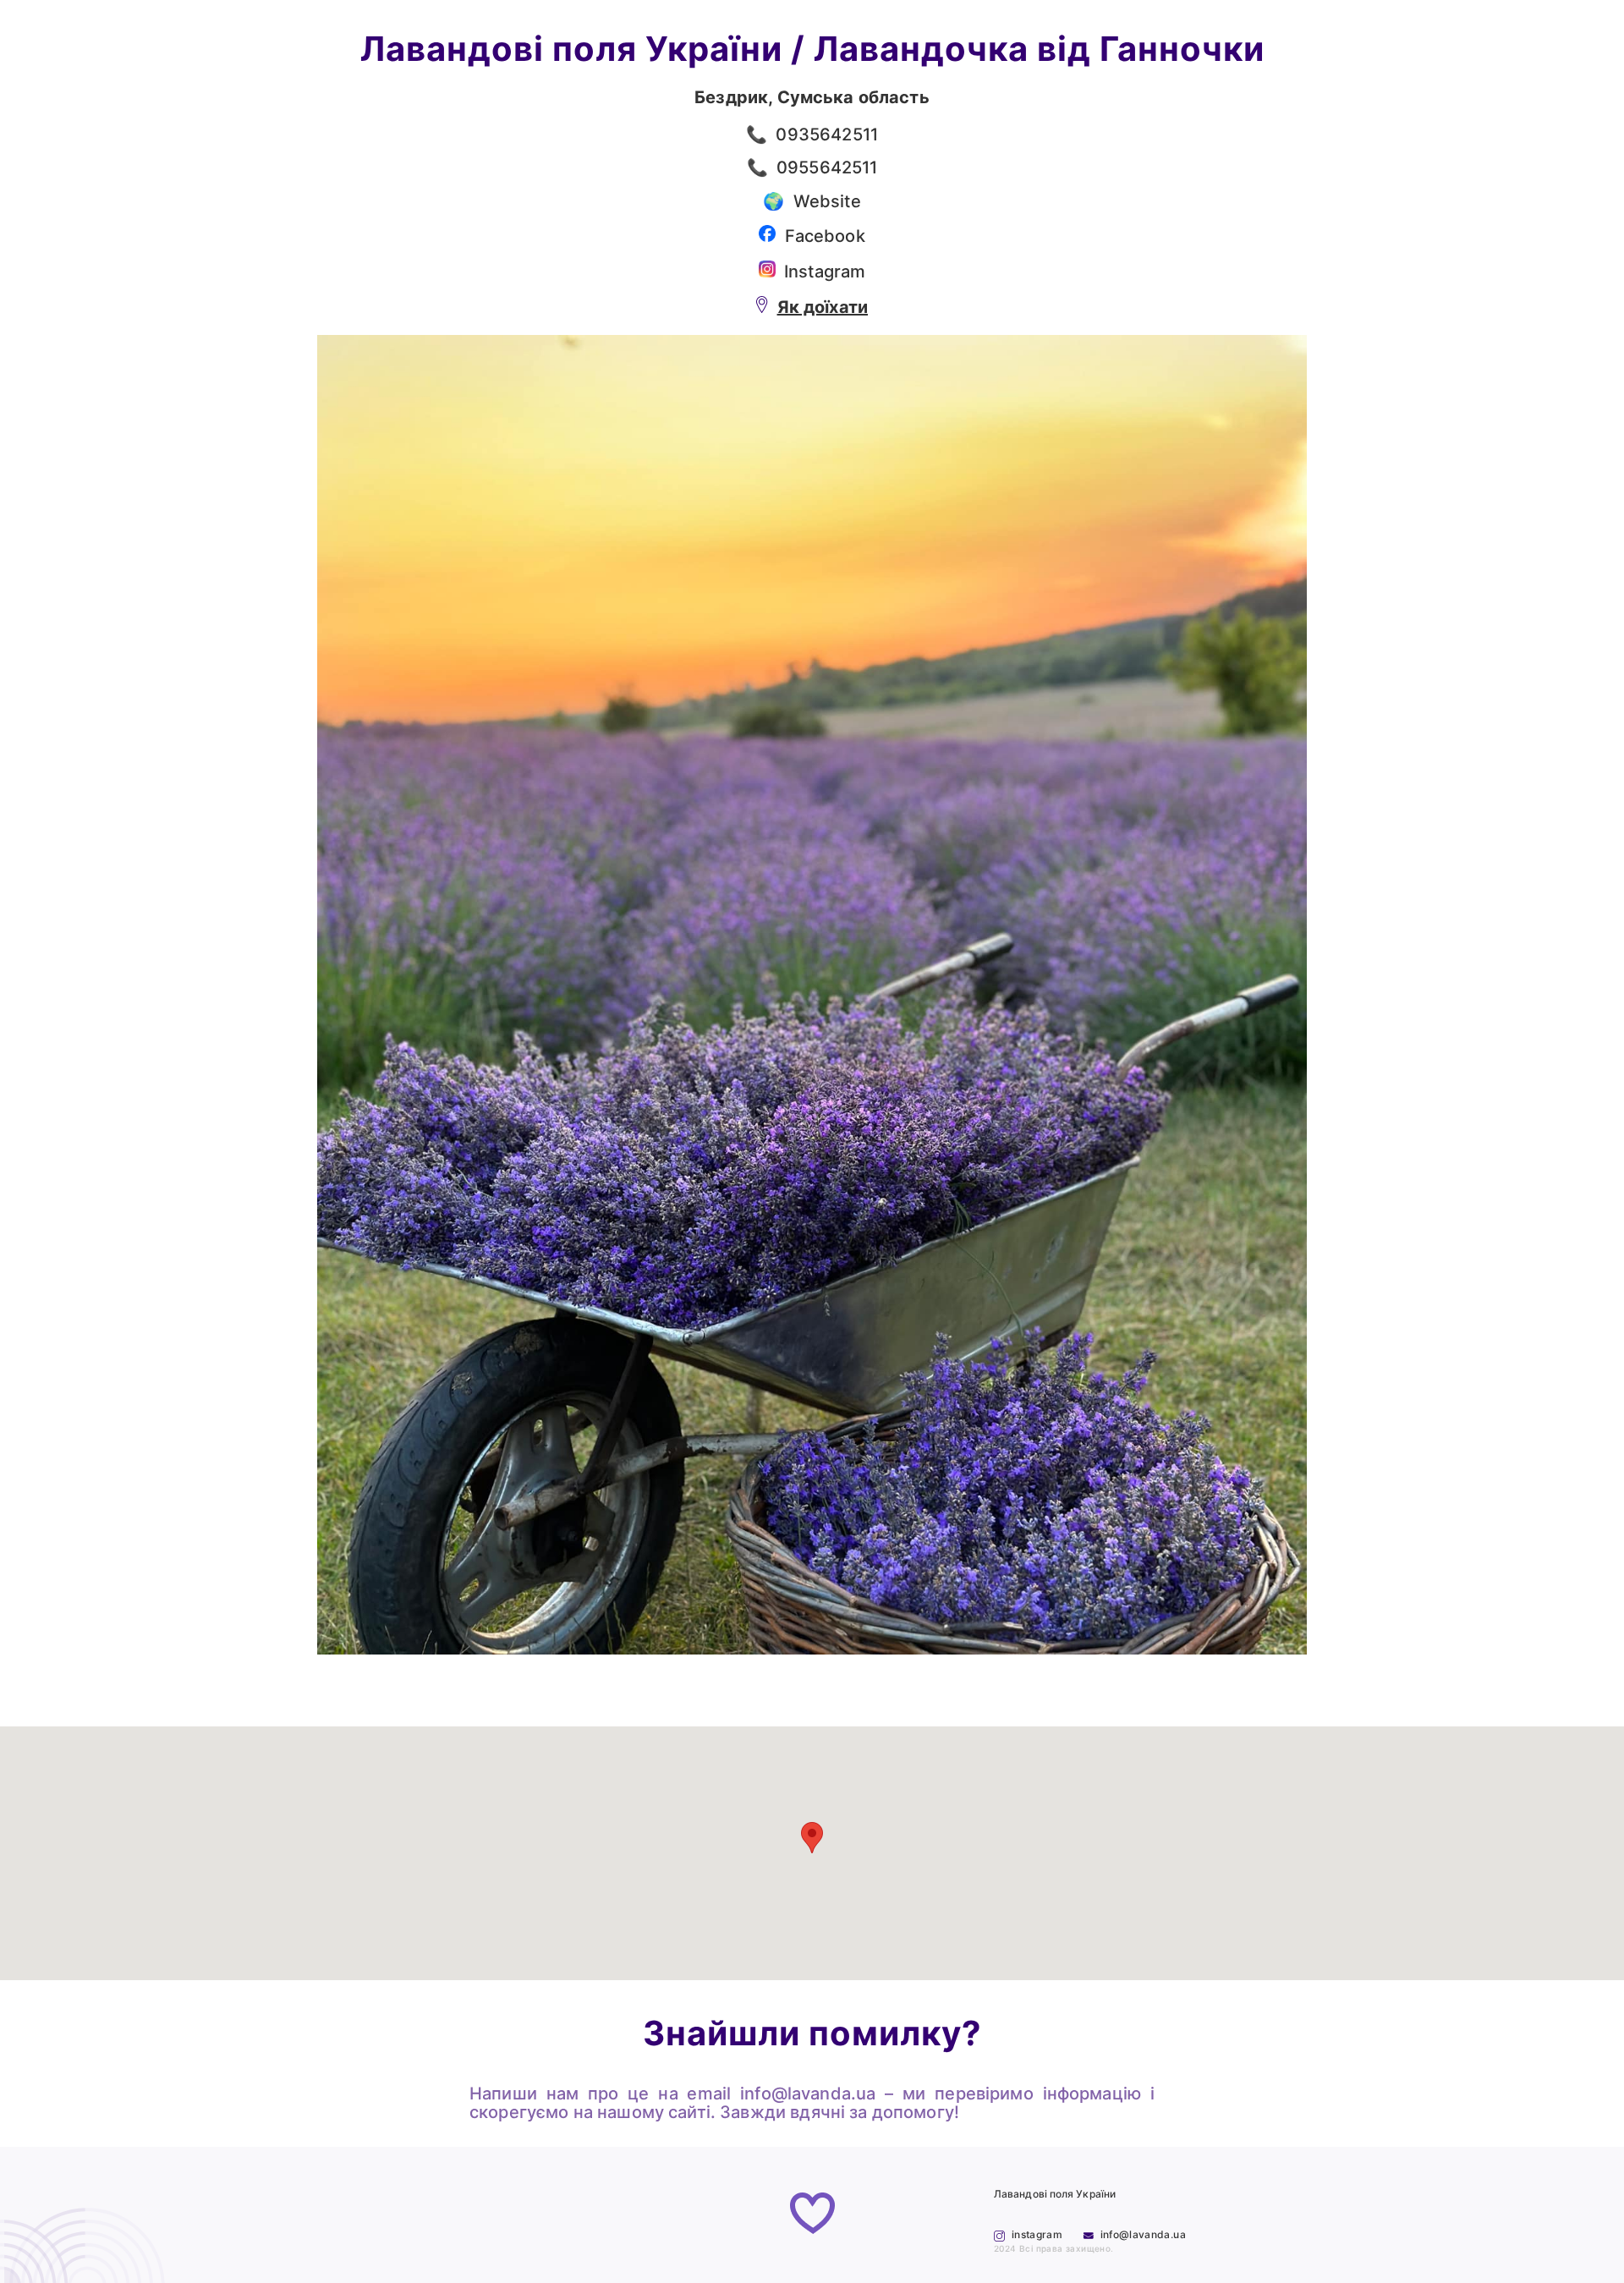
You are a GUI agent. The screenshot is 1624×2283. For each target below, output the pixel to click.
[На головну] (812, 2215)
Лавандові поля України (571, 49)
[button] (812, 1838)
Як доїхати (823, 307)
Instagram (825, 272)
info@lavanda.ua (808, 2094)
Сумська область (853, 97)
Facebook (825, 236)
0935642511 (827, 134)
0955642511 (827, 167)
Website (827, 201)
